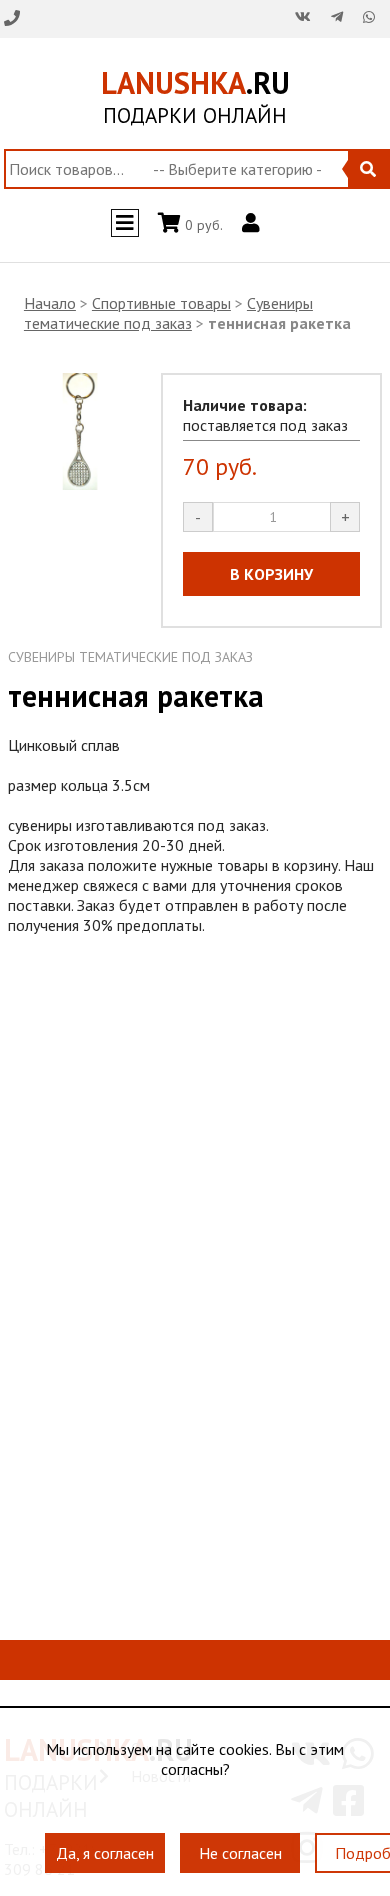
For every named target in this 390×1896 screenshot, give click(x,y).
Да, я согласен (105, 1843)
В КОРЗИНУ (271, 574)
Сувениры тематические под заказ (168, 313)
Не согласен (240, 1843)
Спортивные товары (161, 303)
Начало (50, 303)
